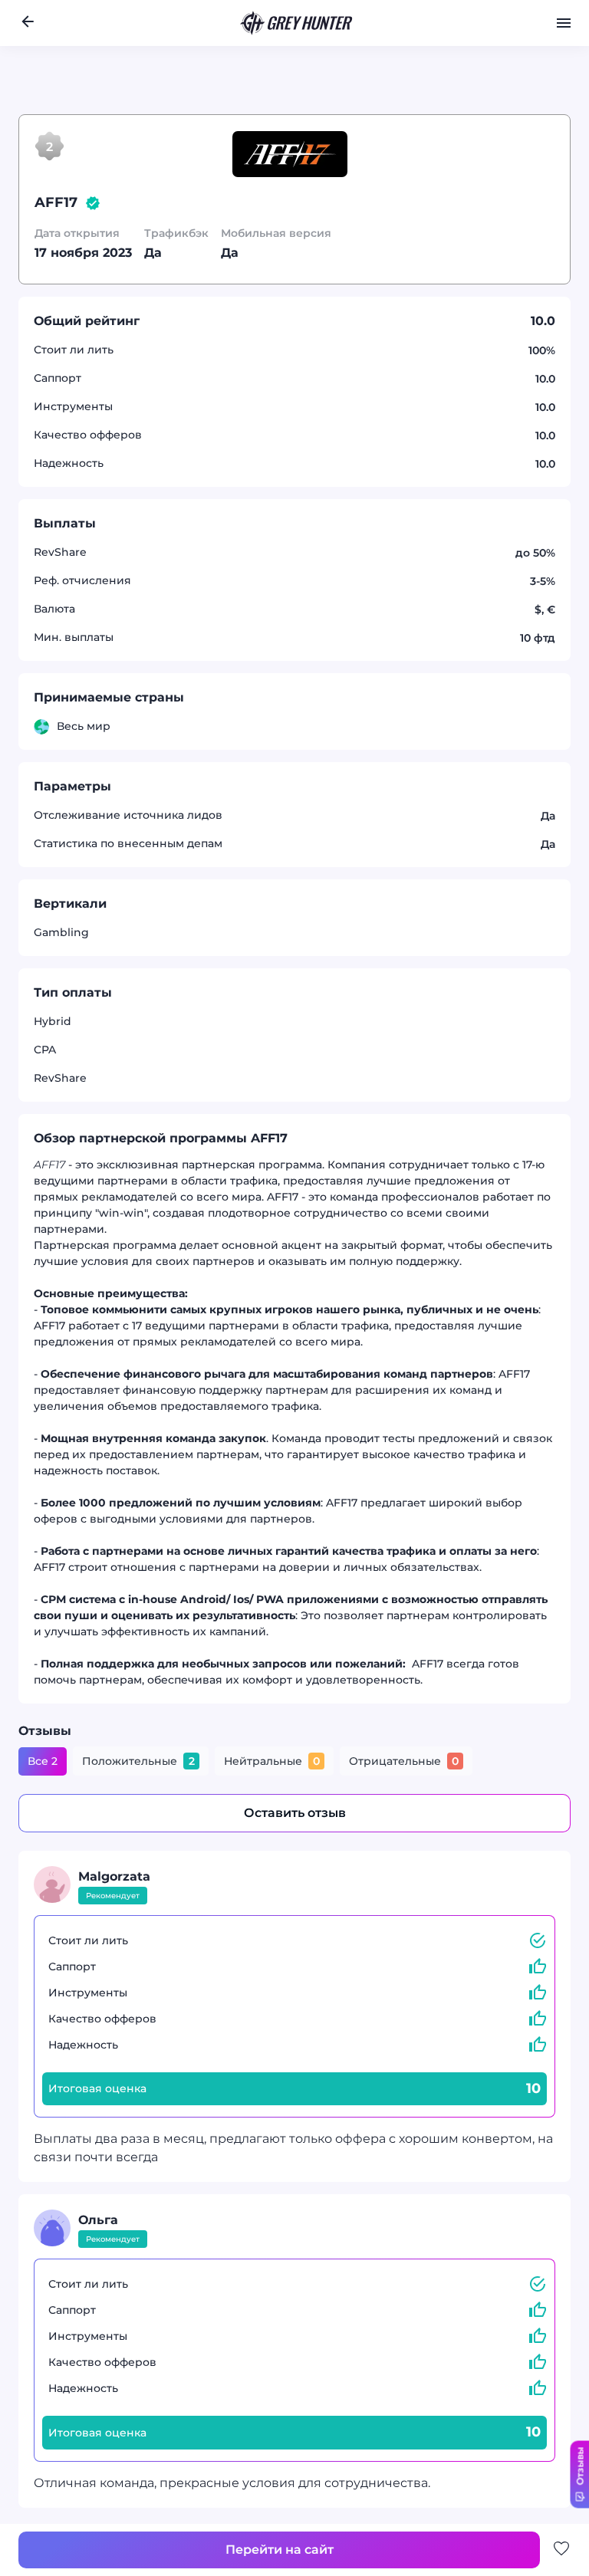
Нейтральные (272, 1761)
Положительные (138, 1761)
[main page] (297, 23)
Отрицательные (404, 1761)
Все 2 (43, 1761)
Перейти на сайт (166, 130)
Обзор (261, 131)
